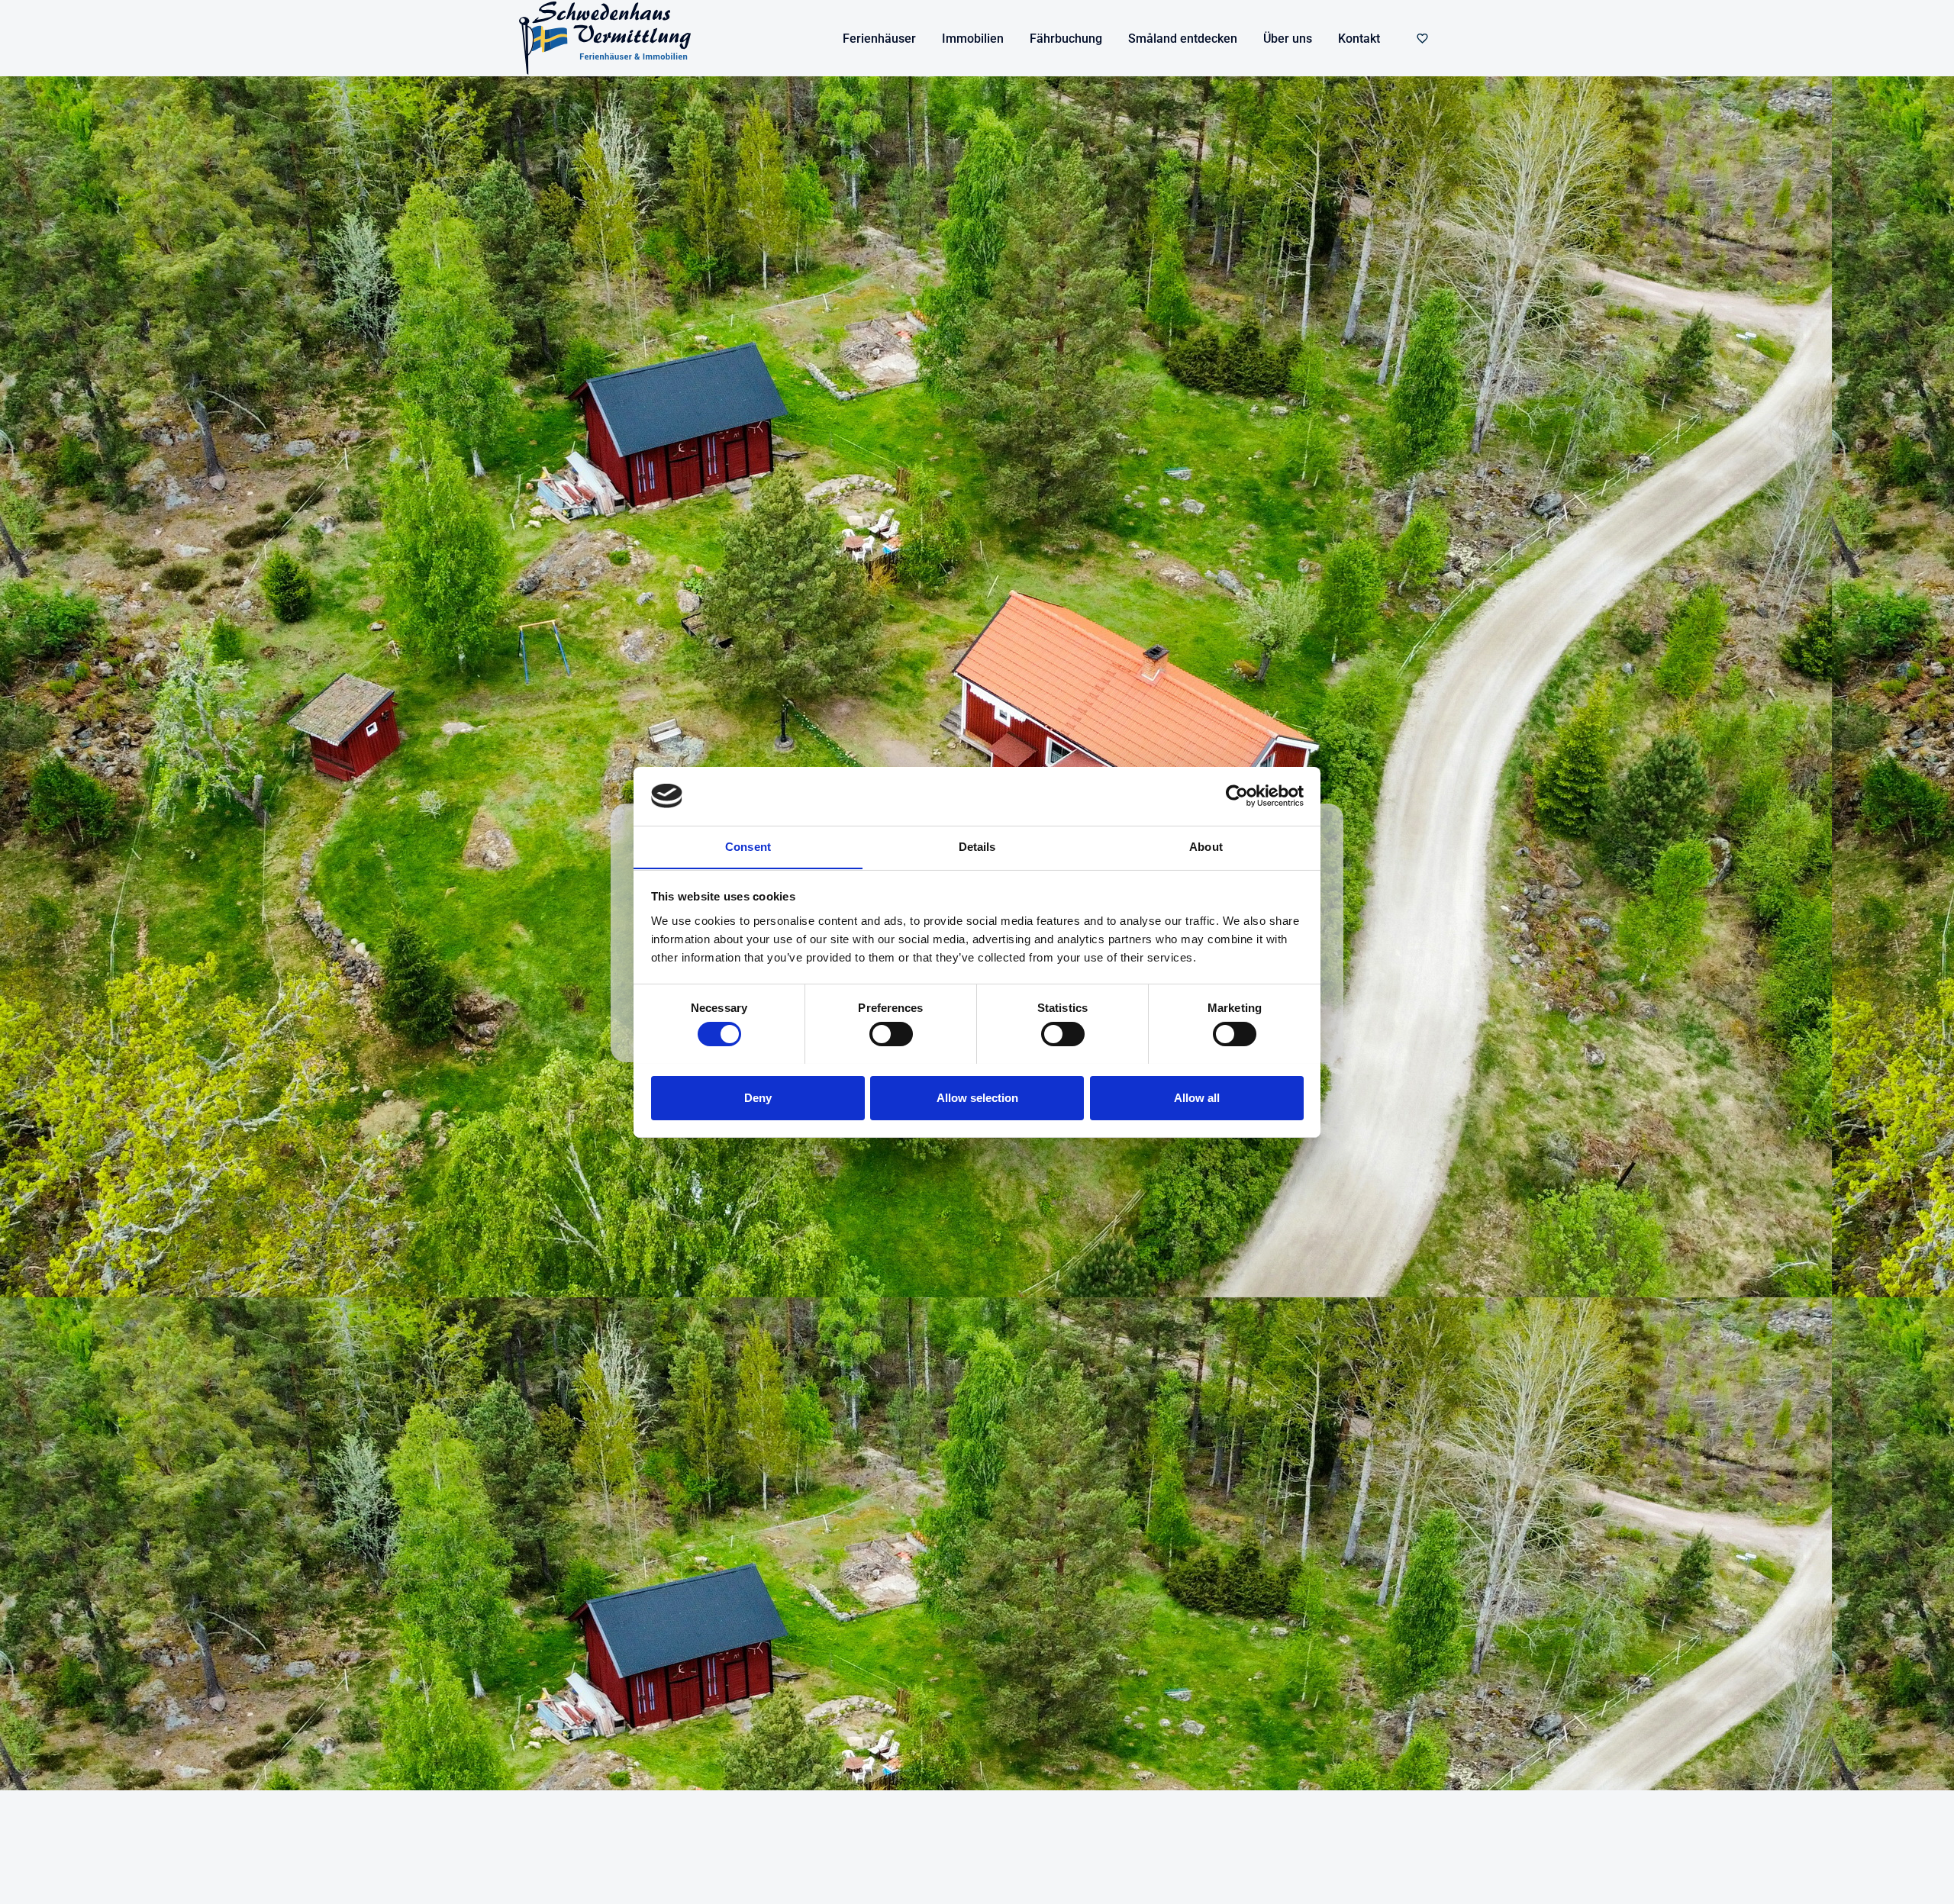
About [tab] (1206, 846)
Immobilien (973, 39)
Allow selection (977, 1097)
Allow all (1197, 1097)
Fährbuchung (1066, 39)
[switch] (891, 1034)
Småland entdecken (1183, 39)
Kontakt (1359, 39)
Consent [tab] (748, 846)
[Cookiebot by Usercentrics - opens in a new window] (1237, 796)
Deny (758, 1097)
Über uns (1288, 39)
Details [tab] (977, 846)
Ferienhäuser (879, 39)
